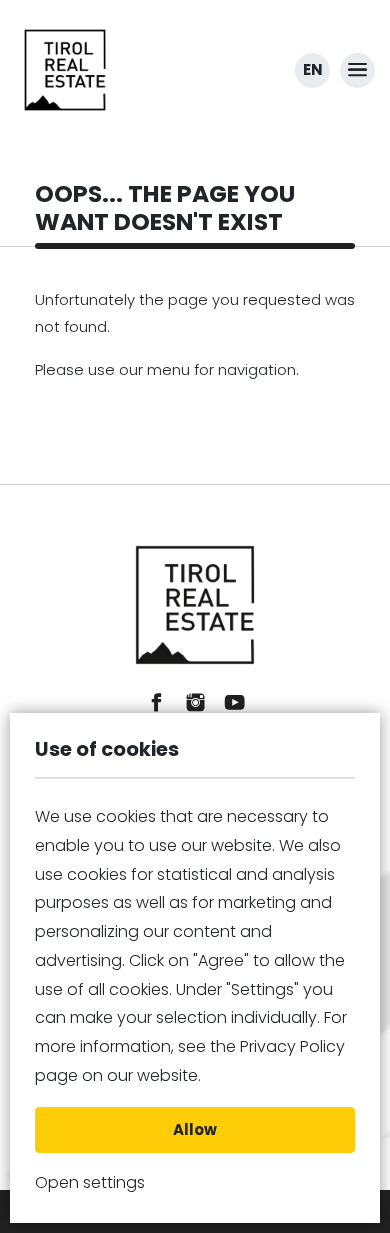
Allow (195, 1129)
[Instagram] (195, 702)
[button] (357, 70)
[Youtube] (234, 702)
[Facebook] (156, 702)
